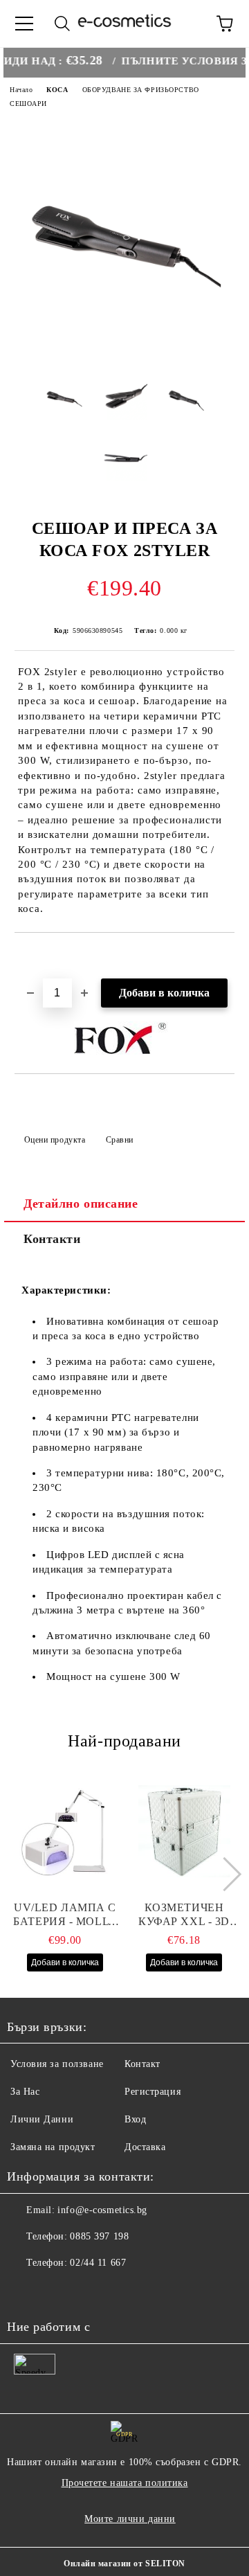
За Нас (25, 2092)
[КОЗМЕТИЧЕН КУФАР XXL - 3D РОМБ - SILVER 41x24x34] (184, 1832)
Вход (135, 2119)
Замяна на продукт (53, 2147)
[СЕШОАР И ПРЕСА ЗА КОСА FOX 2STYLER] (124, 354)
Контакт (142, 2064)
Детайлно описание (81, 1204)
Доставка (145, 2147)
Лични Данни (42, 2119)
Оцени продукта (55, 1140)
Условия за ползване (57, 2064)
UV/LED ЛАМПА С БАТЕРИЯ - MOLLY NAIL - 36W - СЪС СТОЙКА (65, 1915)
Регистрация (153, 2092)
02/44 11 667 (98, 2263)
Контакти (52, 1239)
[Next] (224, 1874)
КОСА (57, 90)
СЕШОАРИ (28, 104)
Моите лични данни (130, 2519)
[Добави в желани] (224, 956)
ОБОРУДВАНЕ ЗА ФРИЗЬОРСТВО (141, 90)
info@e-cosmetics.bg (102, 2210)
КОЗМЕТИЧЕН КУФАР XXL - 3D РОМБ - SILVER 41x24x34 (184, 1915)
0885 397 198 (99, 2236)
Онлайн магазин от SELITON (124, 2564)
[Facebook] (25, 2291)
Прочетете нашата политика (125, 2483)
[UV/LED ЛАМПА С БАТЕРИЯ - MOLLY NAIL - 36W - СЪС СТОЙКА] (65, 1832)
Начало (21, 90)
